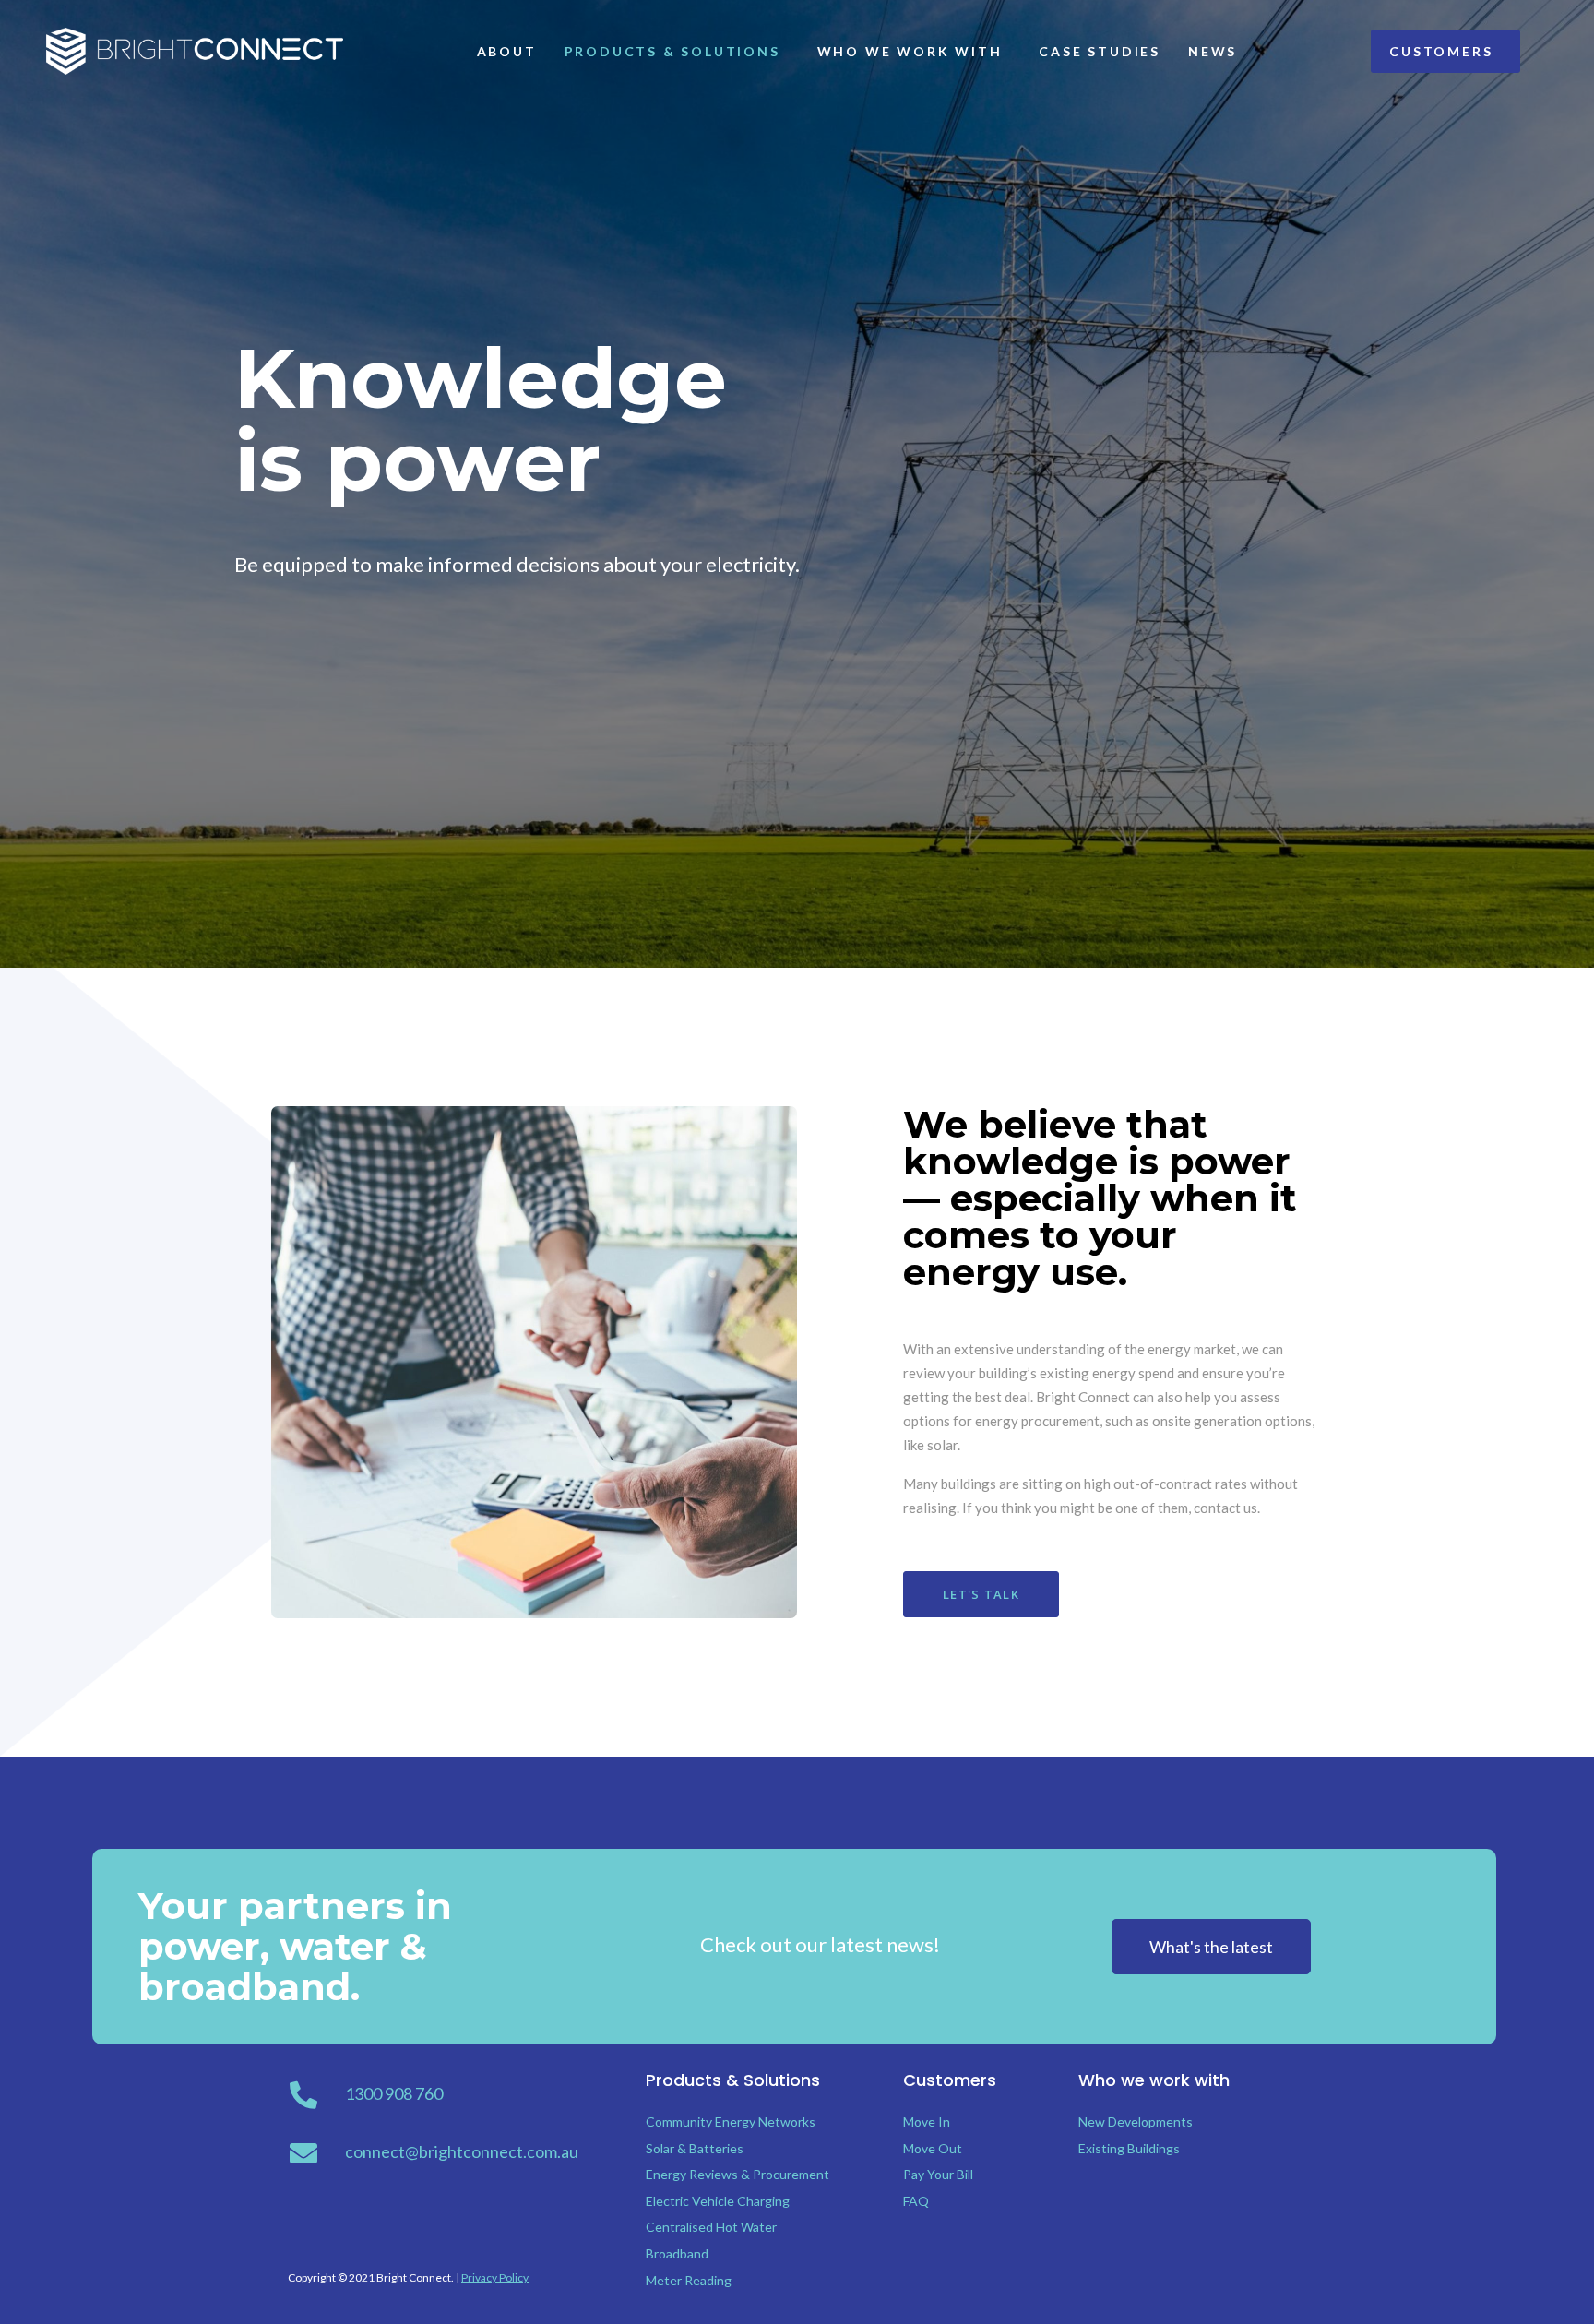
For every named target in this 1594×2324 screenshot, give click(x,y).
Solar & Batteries (695, 2148)
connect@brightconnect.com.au (462, 2151)
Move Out (933, 2148)
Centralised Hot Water (711, 2227)
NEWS (1213, 51)
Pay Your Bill (938, 2174)
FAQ (916, 2201)
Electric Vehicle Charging (718, 2201)
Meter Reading (689, 2280)
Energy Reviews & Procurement (738, 2174)
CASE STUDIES (1100, 51)
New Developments (1136, 2121)
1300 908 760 (394, 2093)
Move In (927, 2121)
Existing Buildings (1129, 2148)
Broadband (677, 2253)
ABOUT (507, 51)
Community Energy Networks (731, 2121)
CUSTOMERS (1441, 51)
